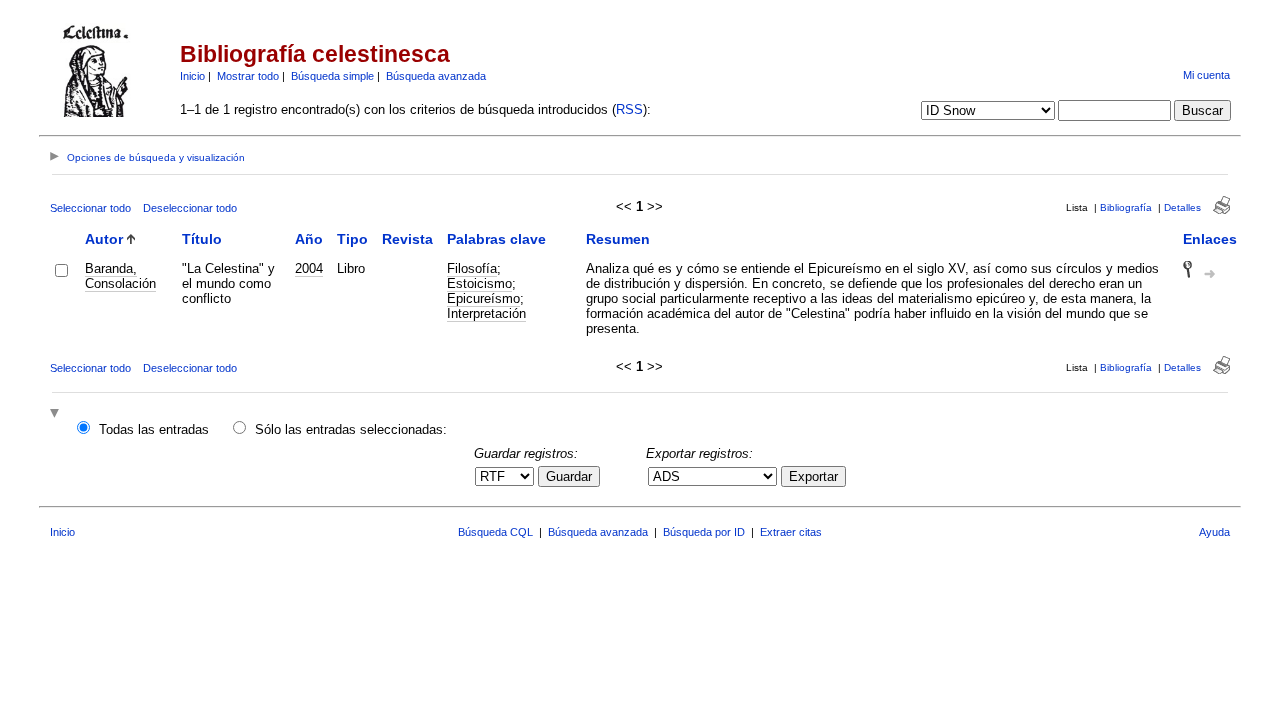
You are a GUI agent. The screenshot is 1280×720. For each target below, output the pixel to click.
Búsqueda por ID (704, 532)
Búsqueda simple (332, 76)
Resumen (618, 239)
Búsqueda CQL (495, 532)
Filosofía (472, 268)
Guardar (569, 476)
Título (202, 239)
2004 (309, 268)
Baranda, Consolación (120, 276)
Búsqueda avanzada (436, 76)
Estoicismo (479, 283)
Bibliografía (1126, 207)
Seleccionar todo (90, 208)
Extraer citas (791, 532)
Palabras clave (496, 239)
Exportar (813, 476)
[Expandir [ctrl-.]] (57, 414)
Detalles (1182, 207)
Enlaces (1210, 239)
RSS (629, 109)
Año (309, 239)
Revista (407, 239)
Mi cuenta (1206, 75)
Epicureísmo (483, 298)
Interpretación (486, 313)
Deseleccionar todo (190, 208)
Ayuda (1214, 532)
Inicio (192, 76)
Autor (104, 239)
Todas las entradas (154, 429)
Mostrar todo (248, 76)
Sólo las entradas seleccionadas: (351, 429)
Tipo (352, 239)
